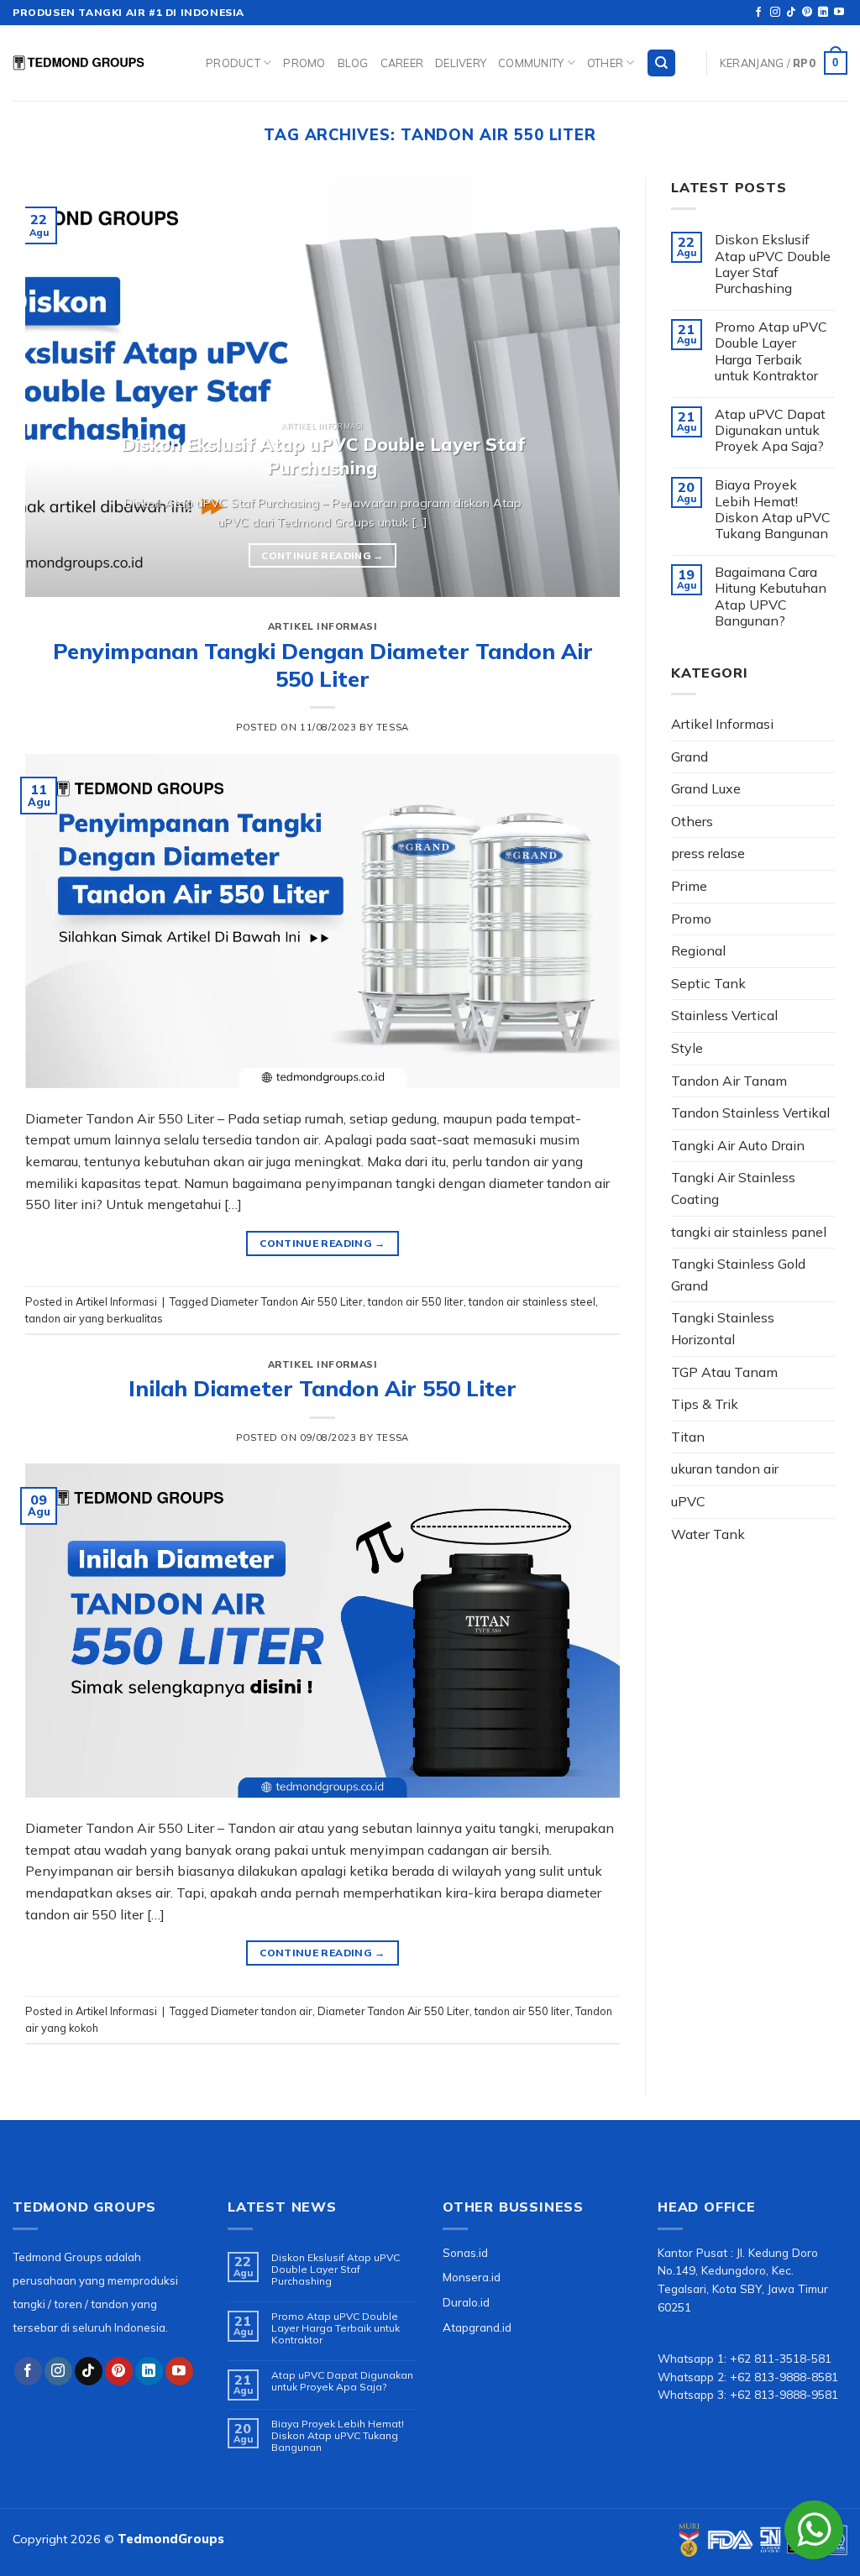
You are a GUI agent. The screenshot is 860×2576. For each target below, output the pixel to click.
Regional (698, 950)
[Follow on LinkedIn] (823, 13)
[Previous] (58, 387)
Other (605, 63)
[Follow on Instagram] (775, 13)
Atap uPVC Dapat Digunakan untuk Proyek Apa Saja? (770, 430)
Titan (688, 1437)
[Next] (587, 387)
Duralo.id (466, 2302)
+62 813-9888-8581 (784, 2377)
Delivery (461, 63)
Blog (353, 63)
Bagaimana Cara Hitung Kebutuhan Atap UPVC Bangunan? (771, 597)
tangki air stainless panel (749, 1232)
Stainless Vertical (724, 1015)
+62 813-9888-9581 (784, 2394)
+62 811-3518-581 (781, 2358)
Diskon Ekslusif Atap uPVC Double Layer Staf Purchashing (773, 264)
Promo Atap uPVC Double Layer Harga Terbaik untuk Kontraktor (771, 351)
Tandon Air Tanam (729, 1081)
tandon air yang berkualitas (94, 1318)
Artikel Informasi (323, 626)
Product (233, 63)
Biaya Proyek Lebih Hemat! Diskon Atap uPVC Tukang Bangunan (773, 509)
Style (687, 1048)
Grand (690, 757)
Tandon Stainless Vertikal (750, 1113)
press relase (708, 853)
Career (402, 63)
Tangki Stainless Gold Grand (738, 1275)
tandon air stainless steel (532, 1301)
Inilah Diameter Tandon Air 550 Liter (322, 1388)
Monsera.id (472, 2277)
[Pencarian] (661, 63)
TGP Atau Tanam (724, 1372)
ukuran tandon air (725, 1469)
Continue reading (322, 555)
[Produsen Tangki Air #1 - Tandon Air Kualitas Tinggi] (97, 63)
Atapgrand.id (477, 2327)
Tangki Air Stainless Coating (733, 1188)
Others (692, 821)
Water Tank (708, 1534)
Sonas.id (465, 2252)
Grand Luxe (706, 788)
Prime (689, 886)
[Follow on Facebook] (758, 13)
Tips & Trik (705, 1404)
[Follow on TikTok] (791, 13)
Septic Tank (708, 983)
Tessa (393, 727)
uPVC (688, 1501)
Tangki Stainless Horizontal (723, 1328)
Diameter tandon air (262, 2011)
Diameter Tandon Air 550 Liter (287, 1301)
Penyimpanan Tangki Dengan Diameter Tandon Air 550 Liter (323, 665)
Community (531, 63)
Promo (304, 63)
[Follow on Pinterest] (807, 13)
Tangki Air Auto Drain (738, 1145)
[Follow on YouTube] (839, 13)
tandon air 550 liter (416, 1301)
